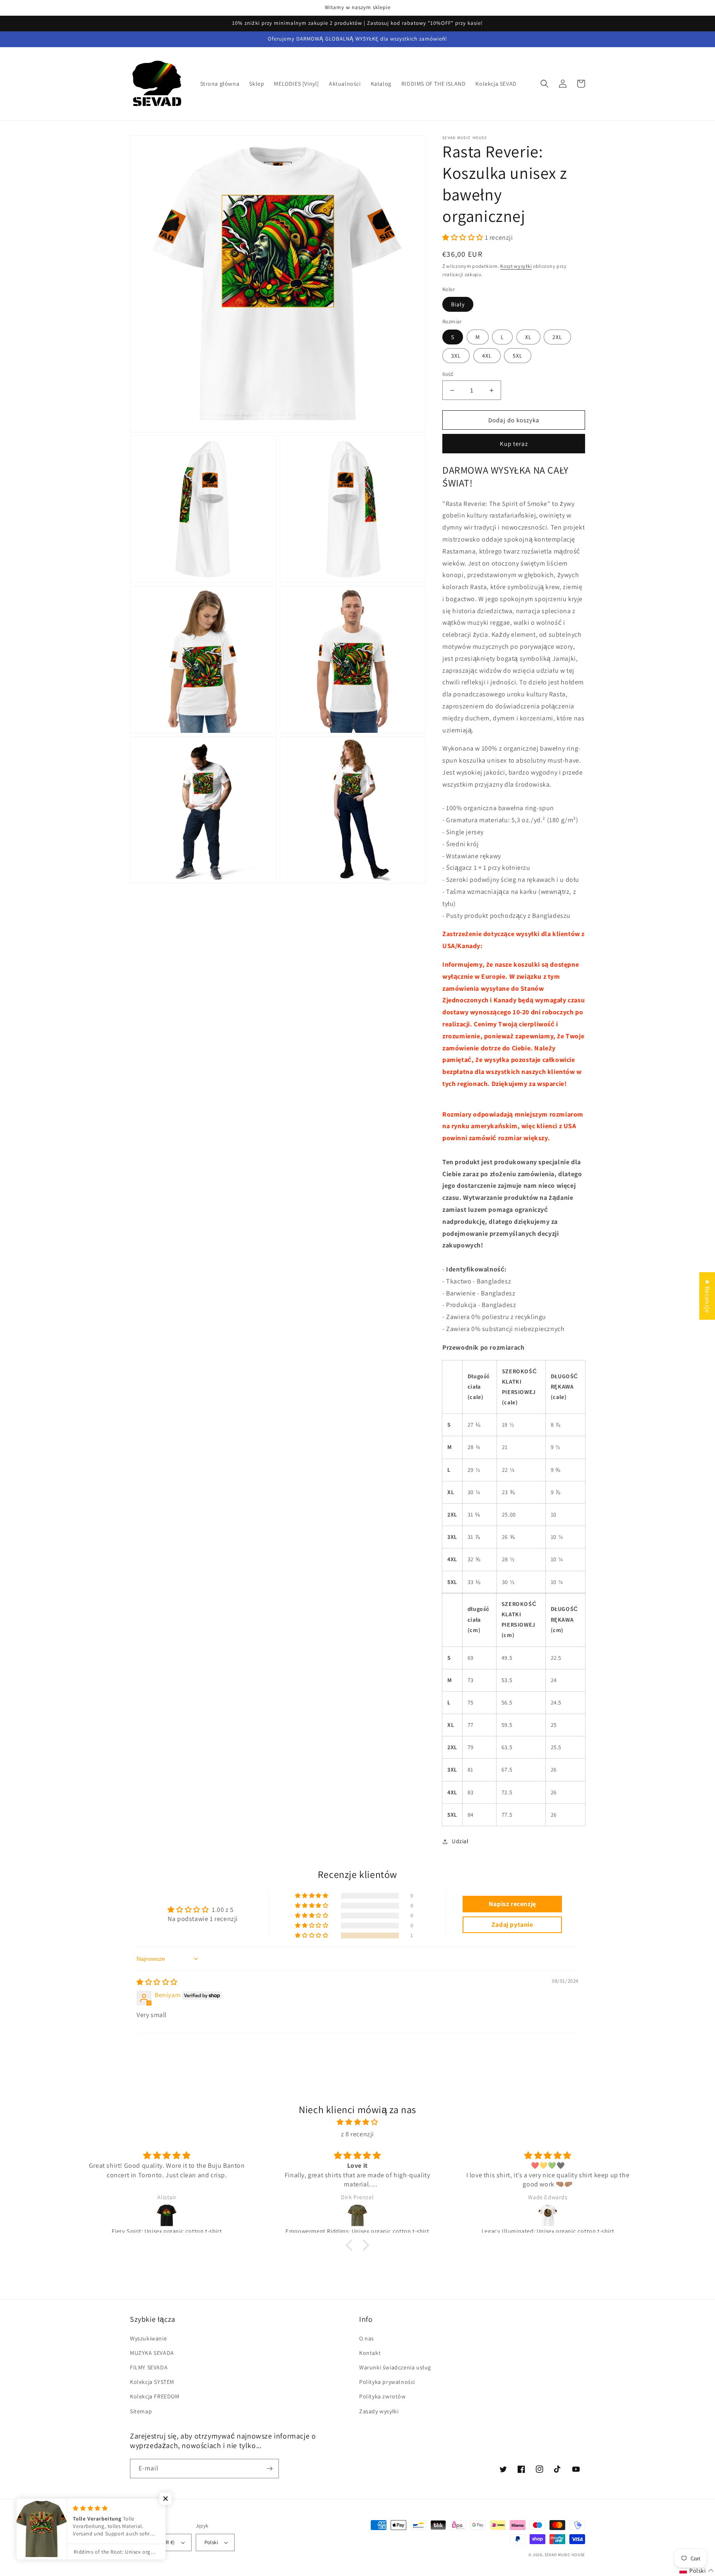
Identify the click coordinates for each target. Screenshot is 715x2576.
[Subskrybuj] (269, 2469)
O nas (367, 2338)
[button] (545, 84)
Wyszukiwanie (148, 2338)
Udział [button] (460, 1841)
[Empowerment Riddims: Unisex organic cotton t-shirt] (357, 2215)
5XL (518, 356)
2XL (557, 337)
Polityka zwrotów (383, 2396)
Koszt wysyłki (516, 266)
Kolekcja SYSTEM (152, 2382)
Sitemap (141, 2411)
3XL (456, 356)
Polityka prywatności (387, 2382)
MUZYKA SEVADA (152, 2353)
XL (528, 337)
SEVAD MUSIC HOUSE (565, 2555)
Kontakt (370, 2353)
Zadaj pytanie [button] (512, 1925)
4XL (487, 356)
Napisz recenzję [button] (512, 1904)
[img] (157, 1982)
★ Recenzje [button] (707, 1296)
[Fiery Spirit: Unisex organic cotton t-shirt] (167, 2215)
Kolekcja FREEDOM (155, 2396)
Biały (458, 304)
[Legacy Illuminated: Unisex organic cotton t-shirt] (548, 2215)
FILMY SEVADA (149, 2367)
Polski (211, 2542)
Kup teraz (514, 444)
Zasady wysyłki (379, 2411)
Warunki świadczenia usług (395, 2367)
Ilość (448, 374)
